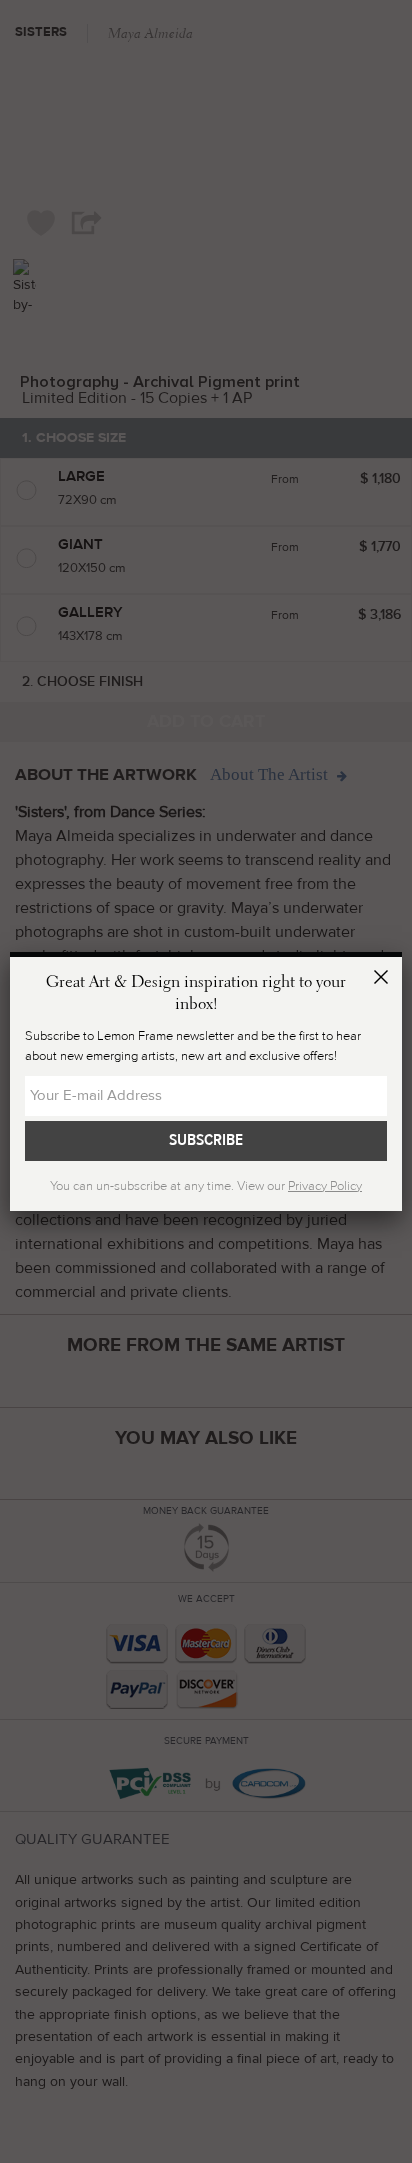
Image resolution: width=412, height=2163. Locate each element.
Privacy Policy (325, 1186)
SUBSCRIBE (206, 1140)
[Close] (384, 980)
